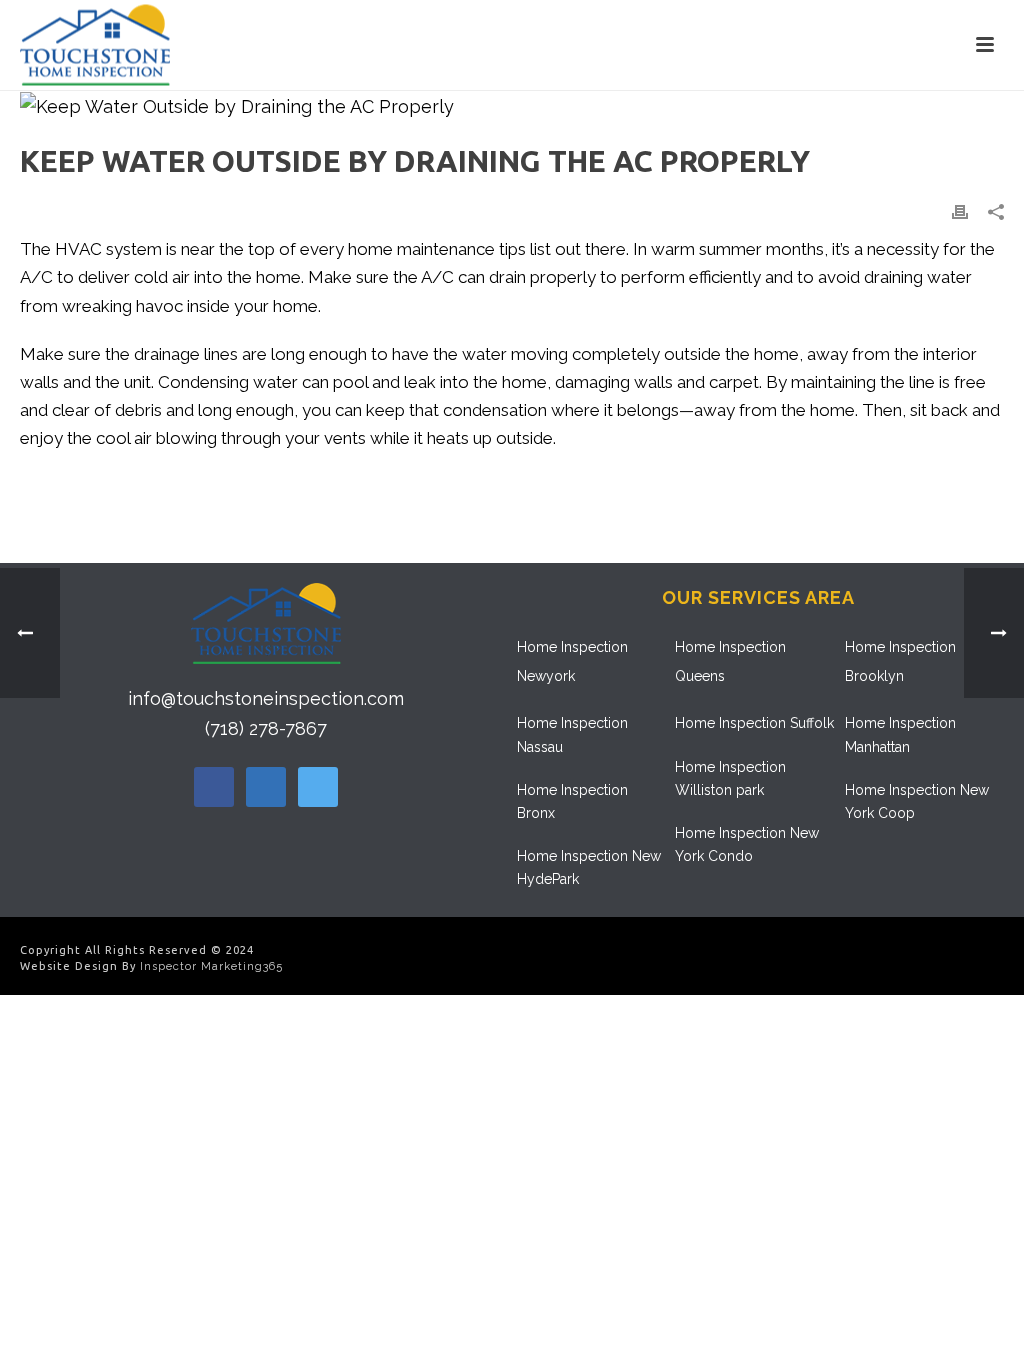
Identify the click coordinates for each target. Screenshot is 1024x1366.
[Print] (960, 210)
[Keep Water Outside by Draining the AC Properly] (512, 106)
